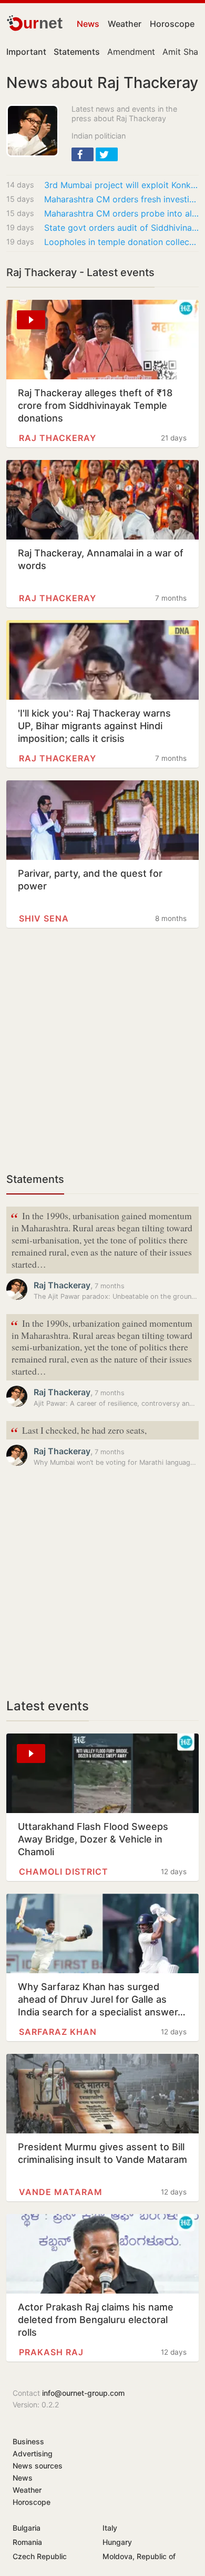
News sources (38, 2466)
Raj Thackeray (58, 438)
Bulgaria (27, 2528)
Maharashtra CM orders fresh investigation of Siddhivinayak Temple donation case (121, 199)
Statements (35, 1179)
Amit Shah (183, 52)
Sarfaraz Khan (58, 2032)
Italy (110, 2528)
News (88, 24)
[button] (83, 154)
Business (28, 2441)
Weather (125, 24)
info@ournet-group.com (83, 2393)
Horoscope (172, 24)
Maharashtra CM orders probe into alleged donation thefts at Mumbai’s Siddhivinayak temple (121, 213)
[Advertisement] (102, 1056)
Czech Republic (40, 2556)
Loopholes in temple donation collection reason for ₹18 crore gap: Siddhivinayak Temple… (121, 242)
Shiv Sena (44, 918)
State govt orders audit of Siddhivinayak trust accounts (121, 228)
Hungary (117, 2542)
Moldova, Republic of (139, 2556)
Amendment (131, 52)
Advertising (33, 2453)
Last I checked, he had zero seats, (79, 1431)
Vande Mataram (61, 2192)
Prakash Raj (51, 2352)
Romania (27, 2542)
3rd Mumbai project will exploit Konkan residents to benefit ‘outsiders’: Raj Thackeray (121, 185)
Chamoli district (64, 1872)
